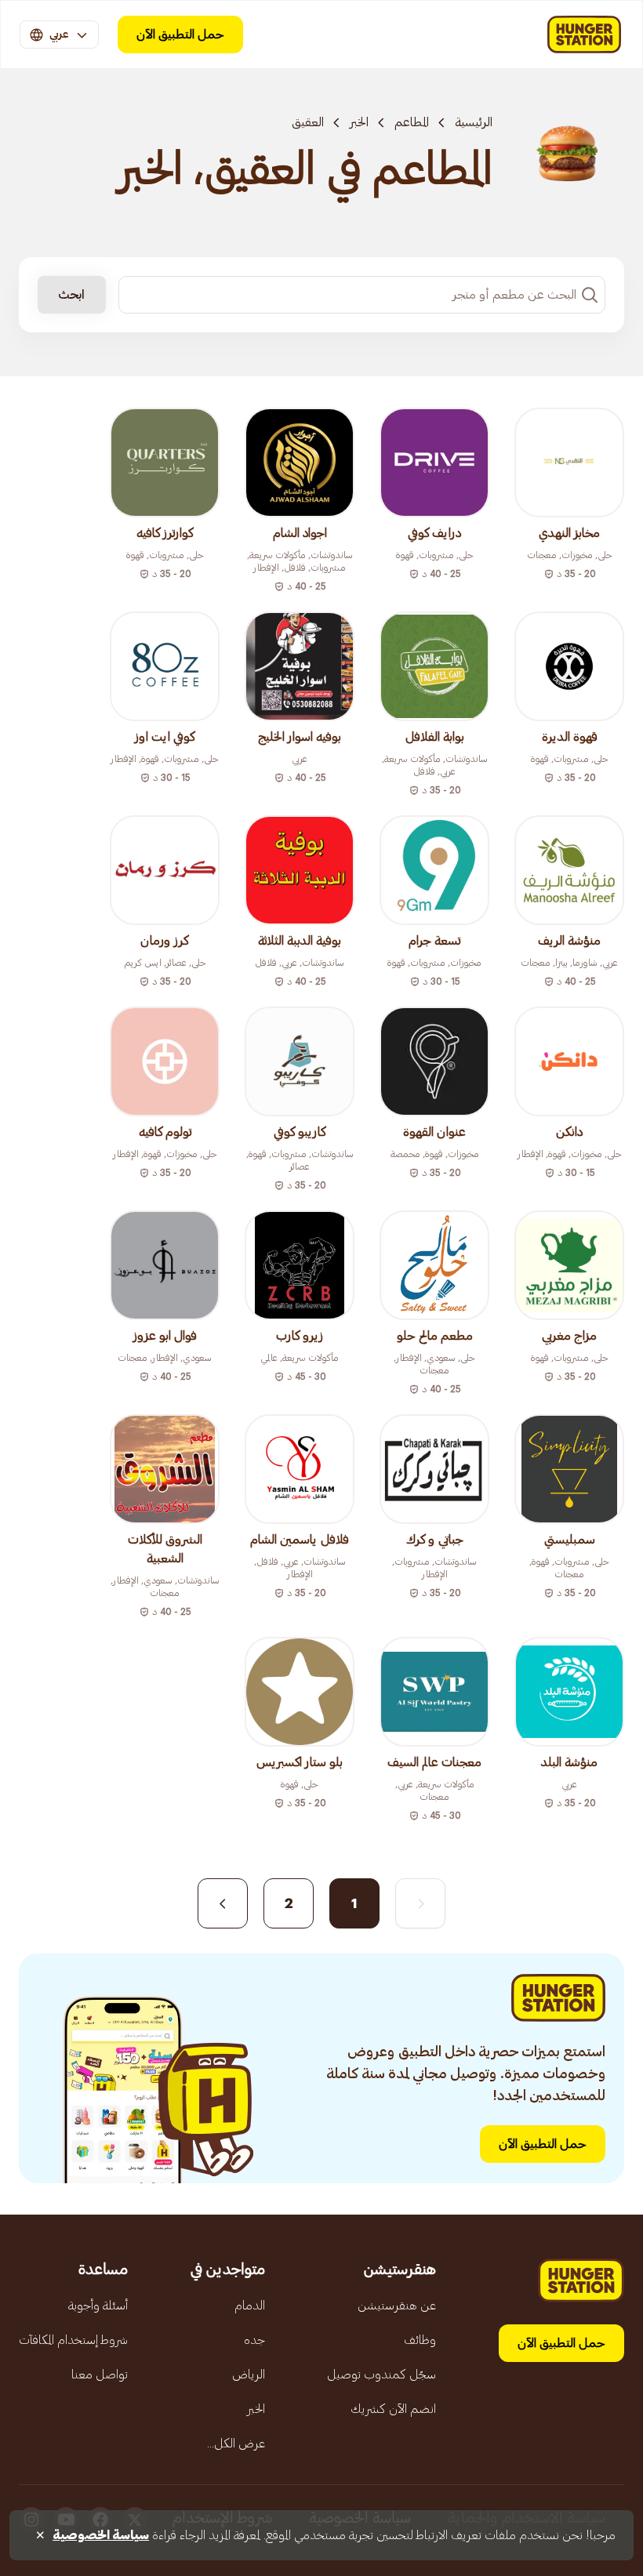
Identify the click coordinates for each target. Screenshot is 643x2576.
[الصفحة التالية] (223, 1903)
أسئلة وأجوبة (98, 2306)
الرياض (249, 2375)
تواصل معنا (100, 2375)
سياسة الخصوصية (101, 2535)
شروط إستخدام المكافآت (73, 2340)
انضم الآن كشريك (393, 2409)
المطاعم (412, 122)
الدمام (250, 2306)
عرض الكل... (236, 2444)
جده (254, 2340)
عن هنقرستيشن (397, 2306)
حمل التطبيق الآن (180, 34)
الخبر (359, 122)
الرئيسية (474, 122)
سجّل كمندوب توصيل (381, 2375)
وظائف (420, 2340)
